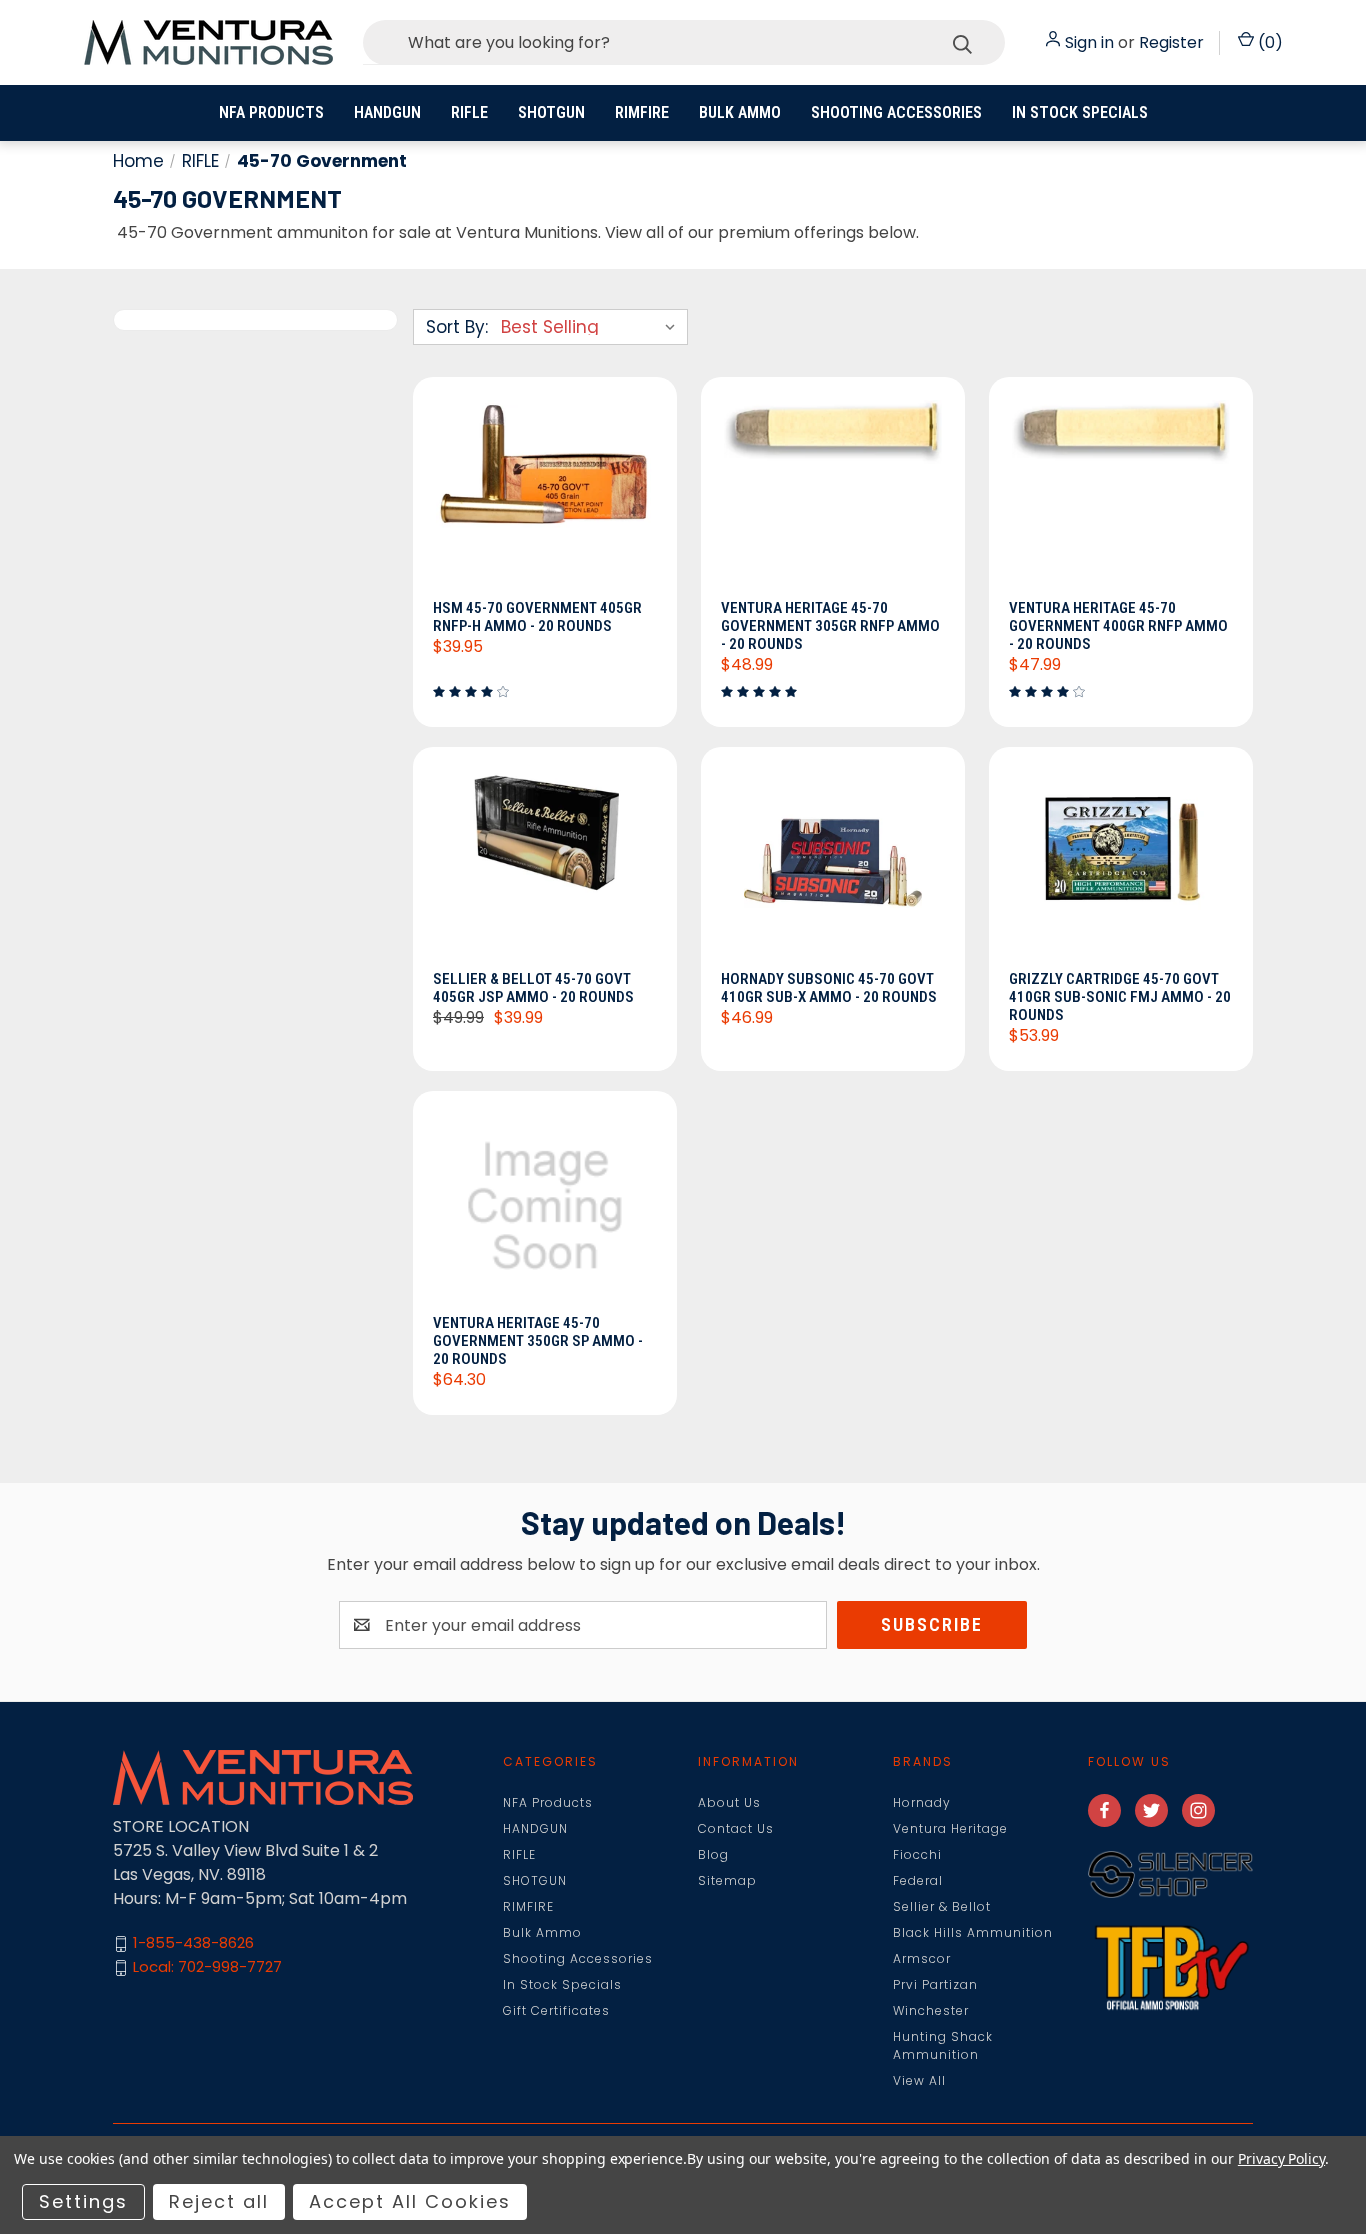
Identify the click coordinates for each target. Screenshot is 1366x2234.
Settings (83, 2201)
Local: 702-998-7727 (207, 1967)
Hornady (922, 1802)
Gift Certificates (556, 2010)
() (1268, 42)
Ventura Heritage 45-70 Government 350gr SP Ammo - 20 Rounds (538, 1341)
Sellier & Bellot (942, 1906)
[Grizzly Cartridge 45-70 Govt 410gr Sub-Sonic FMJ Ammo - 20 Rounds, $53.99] (1121, 864)
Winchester (931, 2010)
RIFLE (469, 112)
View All (919, 2080)
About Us (729, 1802)
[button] (1170, 1874)
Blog (713, 1854)
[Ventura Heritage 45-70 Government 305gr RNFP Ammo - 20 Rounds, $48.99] (833, 494)
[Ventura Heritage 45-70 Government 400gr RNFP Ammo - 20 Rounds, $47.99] (1121, 494)
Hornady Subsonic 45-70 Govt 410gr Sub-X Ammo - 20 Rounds (829, 988)
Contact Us (736, 1828)
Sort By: (457, 327)
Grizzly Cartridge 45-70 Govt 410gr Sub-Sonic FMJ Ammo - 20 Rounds (1120, 997)
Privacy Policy (1281, 2158)
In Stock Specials (1080, 112)
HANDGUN (387, 112)
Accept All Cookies (410, 2201)
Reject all (219, 2201)
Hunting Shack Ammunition (943, 2045)
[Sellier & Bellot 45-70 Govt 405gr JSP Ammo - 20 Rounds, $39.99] (545, 864)
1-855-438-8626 (193, 1943)
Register (1171, 42)
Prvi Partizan (935, 1984)
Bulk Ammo (740, 112)
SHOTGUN (551, 112)
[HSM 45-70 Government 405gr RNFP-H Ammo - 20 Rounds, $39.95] (545, 494)
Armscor (922, 1958)
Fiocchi (917, 1854)
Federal (918, 1880)
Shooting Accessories (896, 112)
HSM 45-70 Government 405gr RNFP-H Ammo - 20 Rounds (537, 617)
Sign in (1089, 42)
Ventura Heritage (950, 1828)
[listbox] (592, 327)
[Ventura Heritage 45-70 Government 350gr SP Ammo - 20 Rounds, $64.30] (545, 1208)
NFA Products (271, 112)
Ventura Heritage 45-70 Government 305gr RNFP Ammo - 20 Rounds (830, 626)
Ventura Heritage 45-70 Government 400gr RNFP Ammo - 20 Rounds (1118, 626)
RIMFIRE (642, 112)
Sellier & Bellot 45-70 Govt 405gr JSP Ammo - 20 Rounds (533, 988)
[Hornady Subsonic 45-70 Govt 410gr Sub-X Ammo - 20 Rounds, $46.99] (833, 864)
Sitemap (727, 1880)
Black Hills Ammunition (973, 1932)
